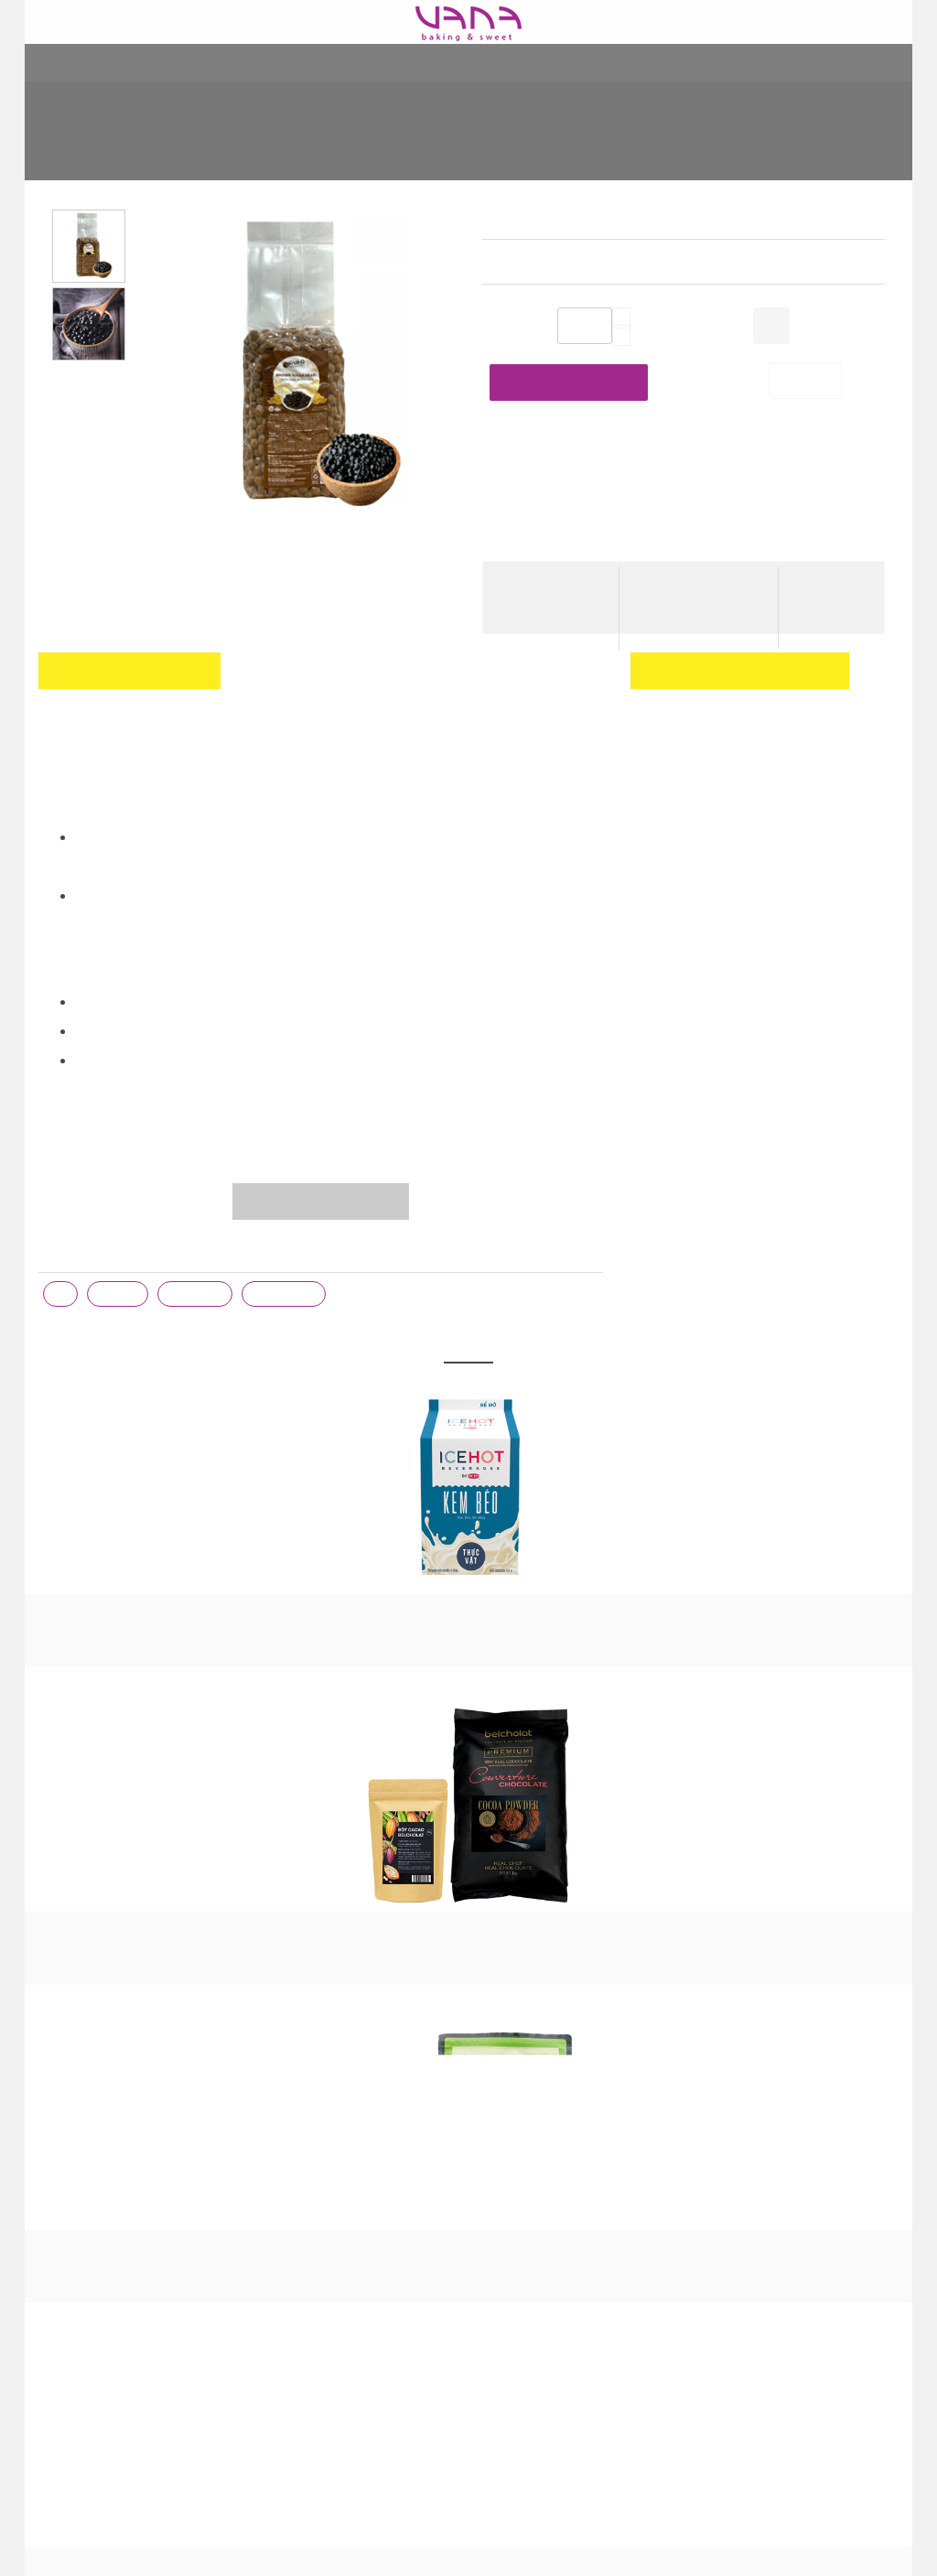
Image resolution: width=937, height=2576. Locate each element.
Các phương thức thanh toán (343, 2186)
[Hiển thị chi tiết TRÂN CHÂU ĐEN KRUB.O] (135, 1882)
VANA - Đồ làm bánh (797, 2059)
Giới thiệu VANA (305, 2049)
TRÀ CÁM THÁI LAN (824, 1611)
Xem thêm (513, 2314)
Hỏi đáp (282, 2259)
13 (60, 1295)
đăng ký (688, 771)
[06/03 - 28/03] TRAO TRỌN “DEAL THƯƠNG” (563, 2232)
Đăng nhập (862, 741)
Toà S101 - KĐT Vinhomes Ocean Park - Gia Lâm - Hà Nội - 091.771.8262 (134, 2131)
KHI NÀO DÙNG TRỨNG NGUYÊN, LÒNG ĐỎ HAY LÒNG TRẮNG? (573, 2058)
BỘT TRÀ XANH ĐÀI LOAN (468, 1611)
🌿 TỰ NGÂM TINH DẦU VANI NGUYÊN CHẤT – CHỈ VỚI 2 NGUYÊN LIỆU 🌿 (564, 2113)
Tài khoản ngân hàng (321, 2159)
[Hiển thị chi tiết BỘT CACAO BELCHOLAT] (291, 1489)
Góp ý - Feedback (330, 2287)
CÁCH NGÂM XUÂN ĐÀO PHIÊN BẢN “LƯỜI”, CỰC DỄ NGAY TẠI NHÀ (571, 2177)
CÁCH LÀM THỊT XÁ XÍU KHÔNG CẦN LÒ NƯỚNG (572, 2278)
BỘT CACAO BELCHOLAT (291, 1611)
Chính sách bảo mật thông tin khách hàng (345, 2223)
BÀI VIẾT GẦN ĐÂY (573, 2015)
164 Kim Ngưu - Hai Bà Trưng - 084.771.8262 (124, 2076)
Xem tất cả (468, 1756)
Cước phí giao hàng (700, 581)
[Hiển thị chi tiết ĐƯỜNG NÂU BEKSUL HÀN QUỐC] (646, 1489)
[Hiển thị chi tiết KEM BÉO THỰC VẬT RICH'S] (113, 1489)
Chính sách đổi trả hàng (328, 2131)
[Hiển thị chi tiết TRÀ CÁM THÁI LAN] (824, 1489)
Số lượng (508, 328)
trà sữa (118, 1295)
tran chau (195, 1295)
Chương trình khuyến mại (333, 2076)
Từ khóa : (68, 1254)
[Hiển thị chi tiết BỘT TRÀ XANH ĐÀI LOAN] (468, 1489)
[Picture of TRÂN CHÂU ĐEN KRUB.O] (298, 382)
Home (209, 143)
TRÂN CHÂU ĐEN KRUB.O (671, 143)
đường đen (283, 1295)
